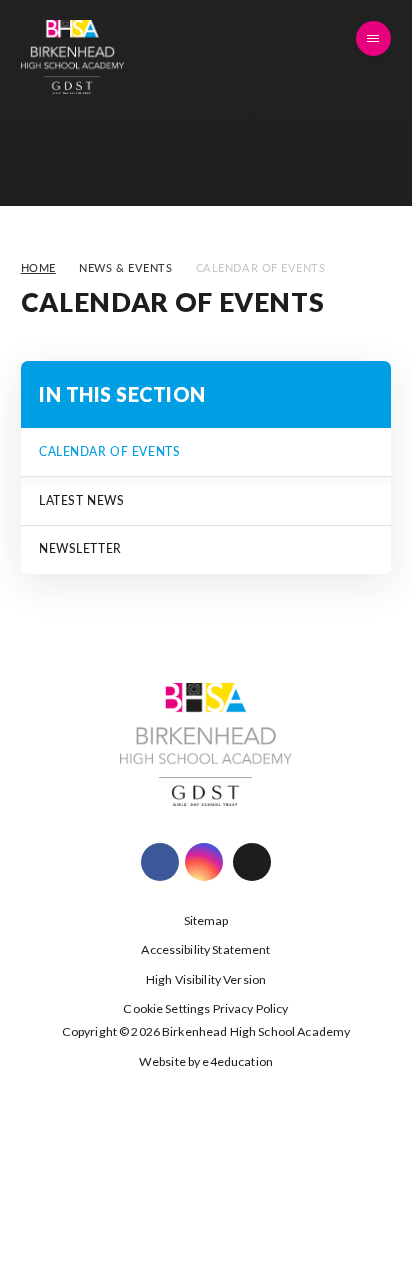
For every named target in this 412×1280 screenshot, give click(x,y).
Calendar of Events (261, 267)
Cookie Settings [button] (166, 1008)
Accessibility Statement (205, 949)
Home (38, 267)
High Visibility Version (206, 979)
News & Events (125, 267)
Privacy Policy (251, 1008)
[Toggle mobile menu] (374, 39)
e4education (237, 1061)
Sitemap (206, 920)
